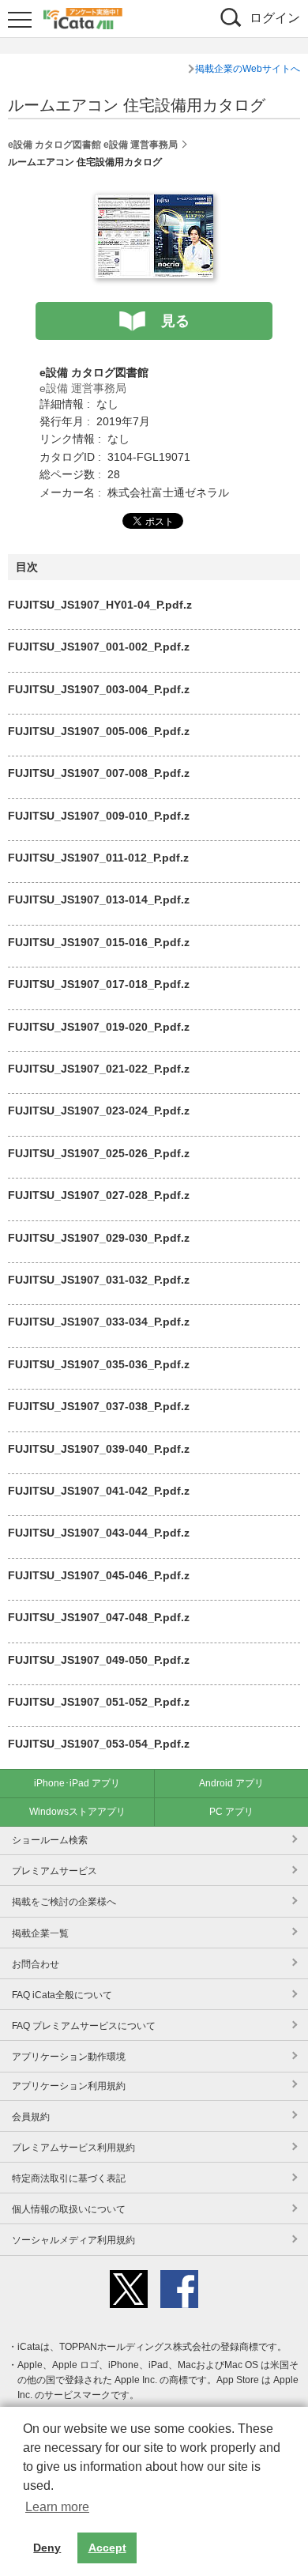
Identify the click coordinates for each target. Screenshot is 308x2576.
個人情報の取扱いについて (69, 2209)
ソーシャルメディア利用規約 (73, 2240)
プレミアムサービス (54, 1871)
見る (175, 321)
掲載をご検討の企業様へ (64, 1902)
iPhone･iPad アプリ (77, 1783)
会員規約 (31, 2117)
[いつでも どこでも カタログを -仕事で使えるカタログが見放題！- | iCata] (83, 17)
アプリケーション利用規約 (69, 2086)
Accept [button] (107, 2548)
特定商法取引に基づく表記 (69, 2178)
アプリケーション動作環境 (69, 2057)
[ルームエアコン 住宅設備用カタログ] (154, 203)
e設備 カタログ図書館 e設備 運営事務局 (93, 145)
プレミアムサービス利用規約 (73, 2148)
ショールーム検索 (50, 1840)
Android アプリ (231, 1783)
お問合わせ (36, 1964)
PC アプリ (231, 1812)
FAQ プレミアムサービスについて (84, 2026)
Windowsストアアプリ (77, 1812)
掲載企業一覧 (40, 1933)
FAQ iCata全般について (62, 1995)
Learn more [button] (57, 2507)
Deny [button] (47, 2548)
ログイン (275, 18)
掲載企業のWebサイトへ (248, 69)
